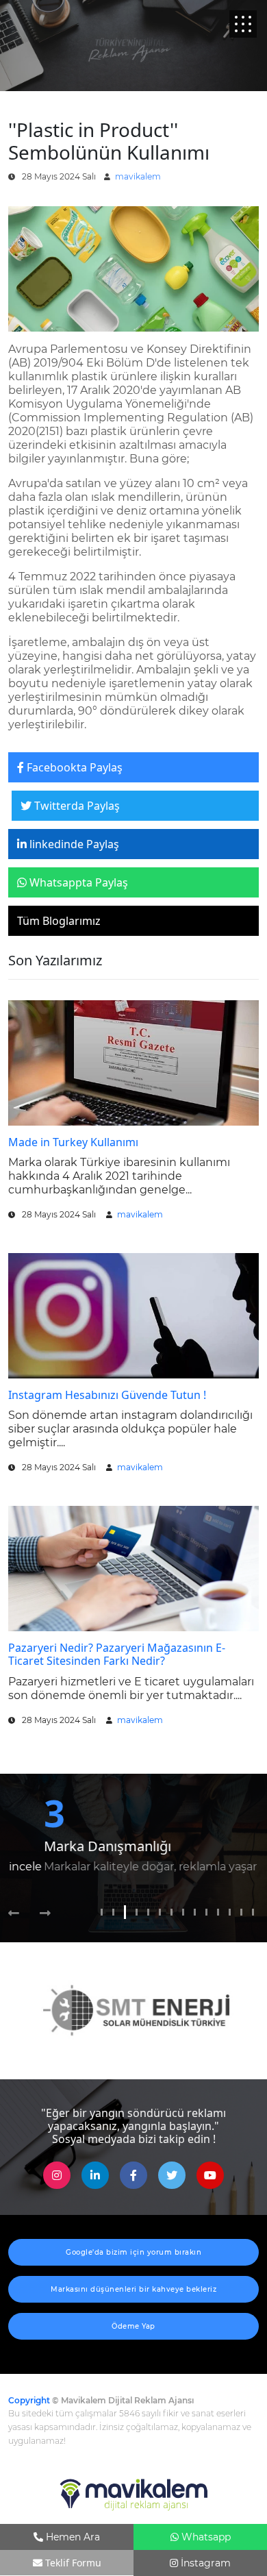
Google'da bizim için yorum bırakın (133, 2252)
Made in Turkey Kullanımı (73, 1142)
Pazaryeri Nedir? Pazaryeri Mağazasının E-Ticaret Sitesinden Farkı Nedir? (117, 1654)
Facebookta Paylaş (73, 767)
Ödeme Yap (133, 2326)
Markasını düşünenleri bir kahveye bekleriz (133, 2289)
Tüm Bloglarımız (59, 921)
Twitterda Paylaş (76, 806)
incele (240, 1867)
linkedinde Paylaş (73, 844)
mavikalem (138, 176)
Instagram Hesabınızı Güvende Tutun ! (107, 1395)
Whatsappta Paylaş (77, 882)
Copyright (29, 2400)
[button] (19, 1914)
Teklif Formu (72, 2563)
